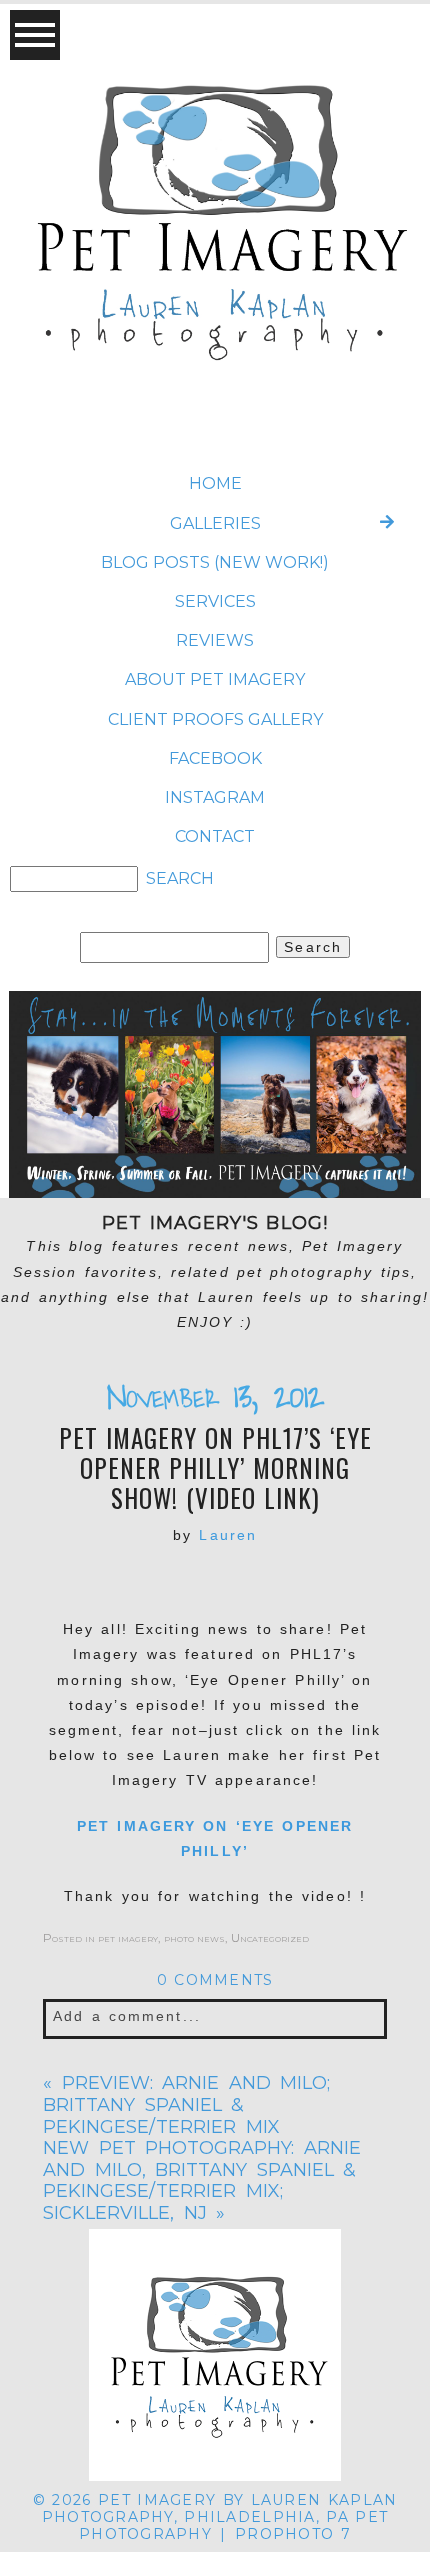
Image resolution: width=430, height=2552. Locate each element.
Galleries (215, 523)
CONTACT (215, 836)
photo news (194, 1937)
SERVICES (215, 601)
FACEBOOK (215, 758)
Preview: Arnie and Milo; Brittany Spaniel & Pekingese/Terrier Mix (186, 2104)
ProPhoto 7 (293, 2534)
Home (215, 483)
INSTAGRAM (215, 797)
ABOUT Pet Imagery (215, 679)
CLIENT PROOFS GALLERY (215, 719)
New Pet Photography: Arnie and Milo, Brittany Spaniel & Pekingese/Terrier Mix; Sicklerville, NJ (202, 2180)
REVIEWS (215, 640)
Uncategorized (270, 1937)
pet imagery (128, 1937)
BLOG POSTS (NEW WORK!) (215, 562)
